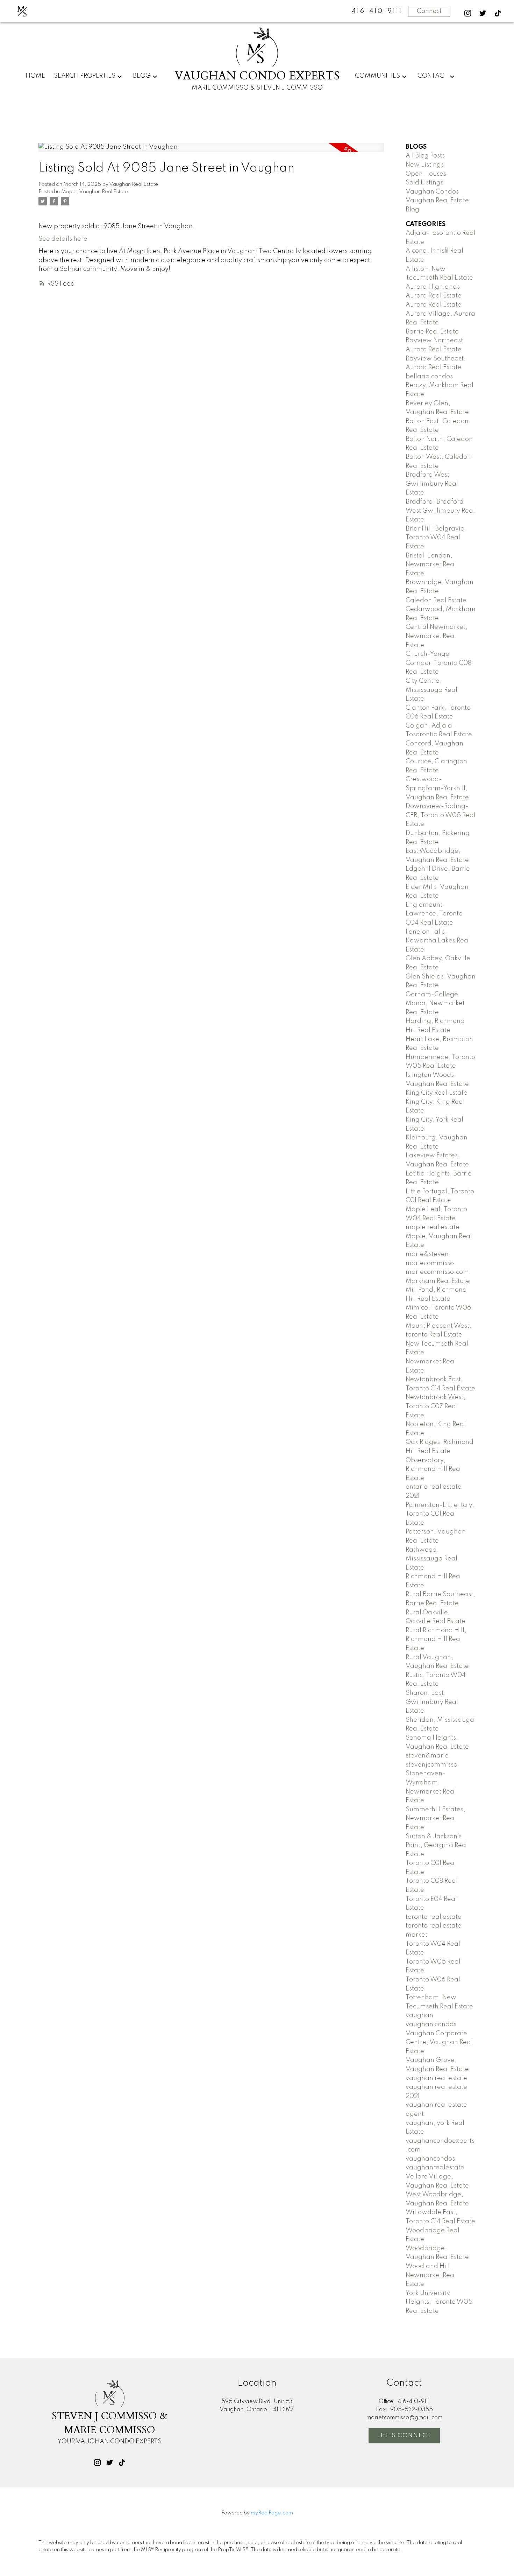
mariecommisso (430, 1263)
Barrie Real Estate (432, 332)
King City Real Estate (437, 1093)
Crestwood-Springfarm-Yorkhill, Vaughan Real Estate (437, 788)
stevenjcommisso (431, 1765)
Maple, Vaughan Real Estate (95, 192)
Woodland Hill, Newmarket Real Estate (431, 2275)
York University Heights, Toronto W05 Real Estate (439, 2302)
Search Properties (85, 76)
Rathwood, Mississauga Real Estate (431, 1559)
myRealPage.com (272, 2513)
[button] (468, 13)
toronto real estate (434, 1917)
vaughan (419, 2015)
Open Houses (426, 174)
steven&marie (427, 1756)
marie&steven (427, 1254)
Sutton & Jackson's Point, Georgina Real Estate (437, 1845)
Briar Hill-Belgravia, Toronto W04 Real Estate (436, 538)
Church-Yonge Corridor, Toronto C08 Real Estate (438, 663)
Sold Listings (424, 183)
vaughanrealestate (435, 2168)
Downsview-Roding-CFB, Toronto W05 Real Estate (441, 815)
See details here (63, 239)
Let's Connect (405, 2435)
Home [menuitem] (35, 76)
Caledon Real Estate (436, 601)
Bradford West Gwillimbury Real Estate (432, 484)
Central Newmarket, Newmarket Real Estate (437, 636)
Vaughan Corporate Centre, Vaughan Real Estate (439, 2042)
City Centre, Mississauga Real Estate (431, 690)
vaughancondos (430, 2159)
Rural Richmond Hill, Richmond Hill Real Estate (436, 1639)
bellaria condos (429, 377)
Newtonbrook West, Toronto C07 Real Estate (436, 1406)
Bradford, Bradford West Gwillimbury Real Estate (440, 511)
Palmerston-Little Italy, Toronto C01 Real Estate (440, 1514)
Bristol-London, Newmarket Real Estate (431, 565)
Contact (433, 76)
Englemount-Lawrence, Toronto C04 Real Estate (434, 914)
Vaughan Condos (432, 192)
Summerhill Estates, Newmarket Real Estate (436, 1819)
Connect (429, 11)
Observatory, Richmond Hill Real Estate (434, 1469)
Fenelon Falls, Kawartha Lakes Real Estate (438, 941)
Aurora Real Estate (434, 305)
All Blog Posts (425, 156)
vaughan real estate (436, 2078)
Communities (377, 76)
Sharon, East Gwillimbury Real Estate (432, 1702)
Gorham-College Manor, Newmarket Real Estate (435, 1003)
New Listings (425, 165)
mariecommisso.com (437, 1272)
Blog (142, 76)
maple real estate (433, 1227)
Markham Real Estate (438, 1281)
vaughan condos (431, 2024)
